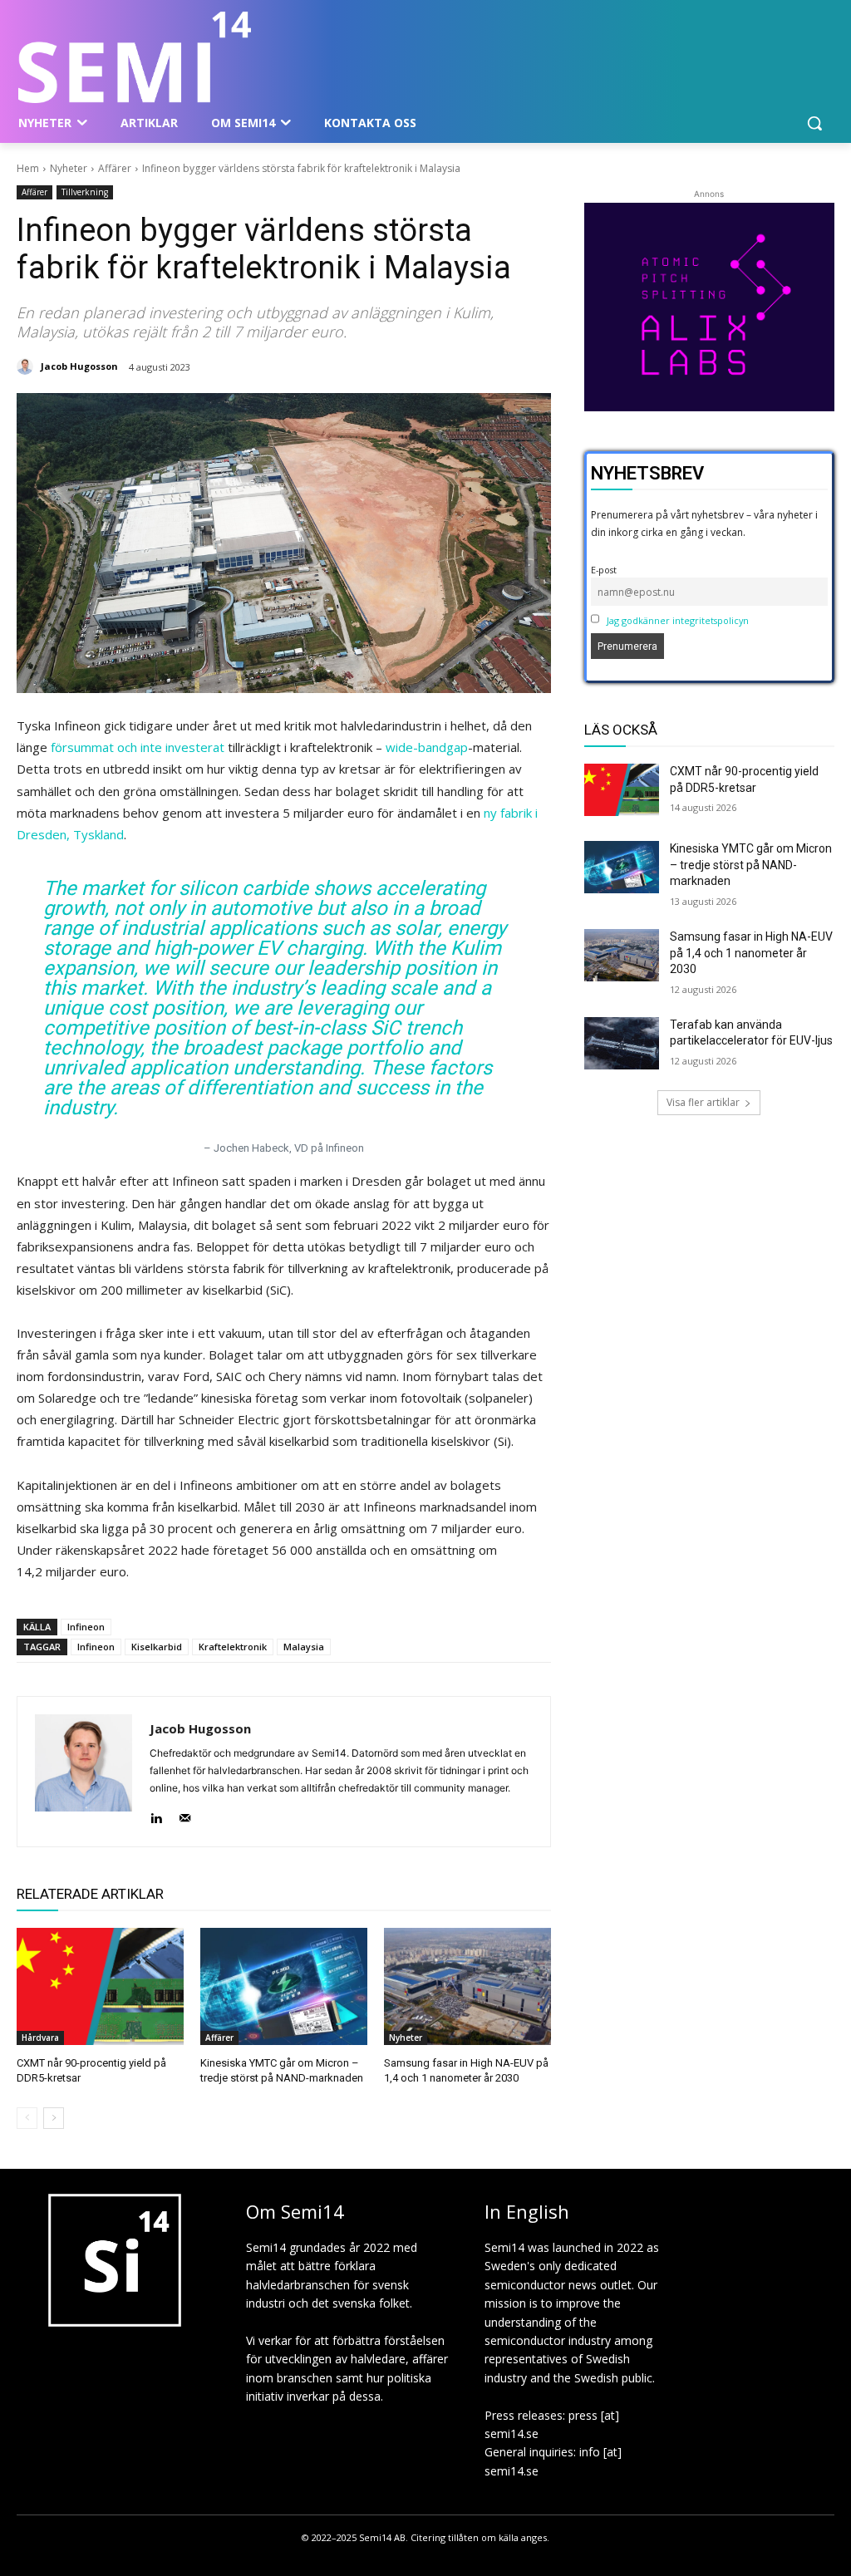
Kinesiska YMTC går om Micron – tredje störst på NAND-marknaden (751, 865)
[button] (814, 123)
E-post (604, 570)
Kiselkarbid (157, 1647)
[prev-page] (27, 2118)
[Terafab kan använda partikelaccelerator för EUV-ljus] (622, 1043)
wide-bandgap (427, 747)
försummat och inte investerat (138, 747)
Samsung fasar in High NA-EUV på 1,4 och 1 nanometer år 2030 (751, 953)
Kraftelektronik (233, 1647)
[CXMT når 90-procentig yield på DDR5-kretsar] (100, 1986)
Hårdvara (40, 2038)
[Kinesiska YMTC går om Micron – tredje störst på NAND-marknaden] (284, 1986)
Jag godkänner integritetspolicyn (678, 620)
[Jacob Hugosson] (27, 366)
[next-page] (54, 2118)
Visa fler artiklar (703, 1102)
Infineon (86, 1627)
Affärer (115, 168)
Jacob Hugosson (79, 366)
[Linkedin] (156, 1814)
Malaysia (304, 1647)
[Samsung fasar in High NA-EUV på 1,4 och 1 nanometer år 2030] (467, 1986)
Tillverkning (85, 192)
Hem (28, 168)
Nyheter (69, 168)
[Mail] (185, 1814)
